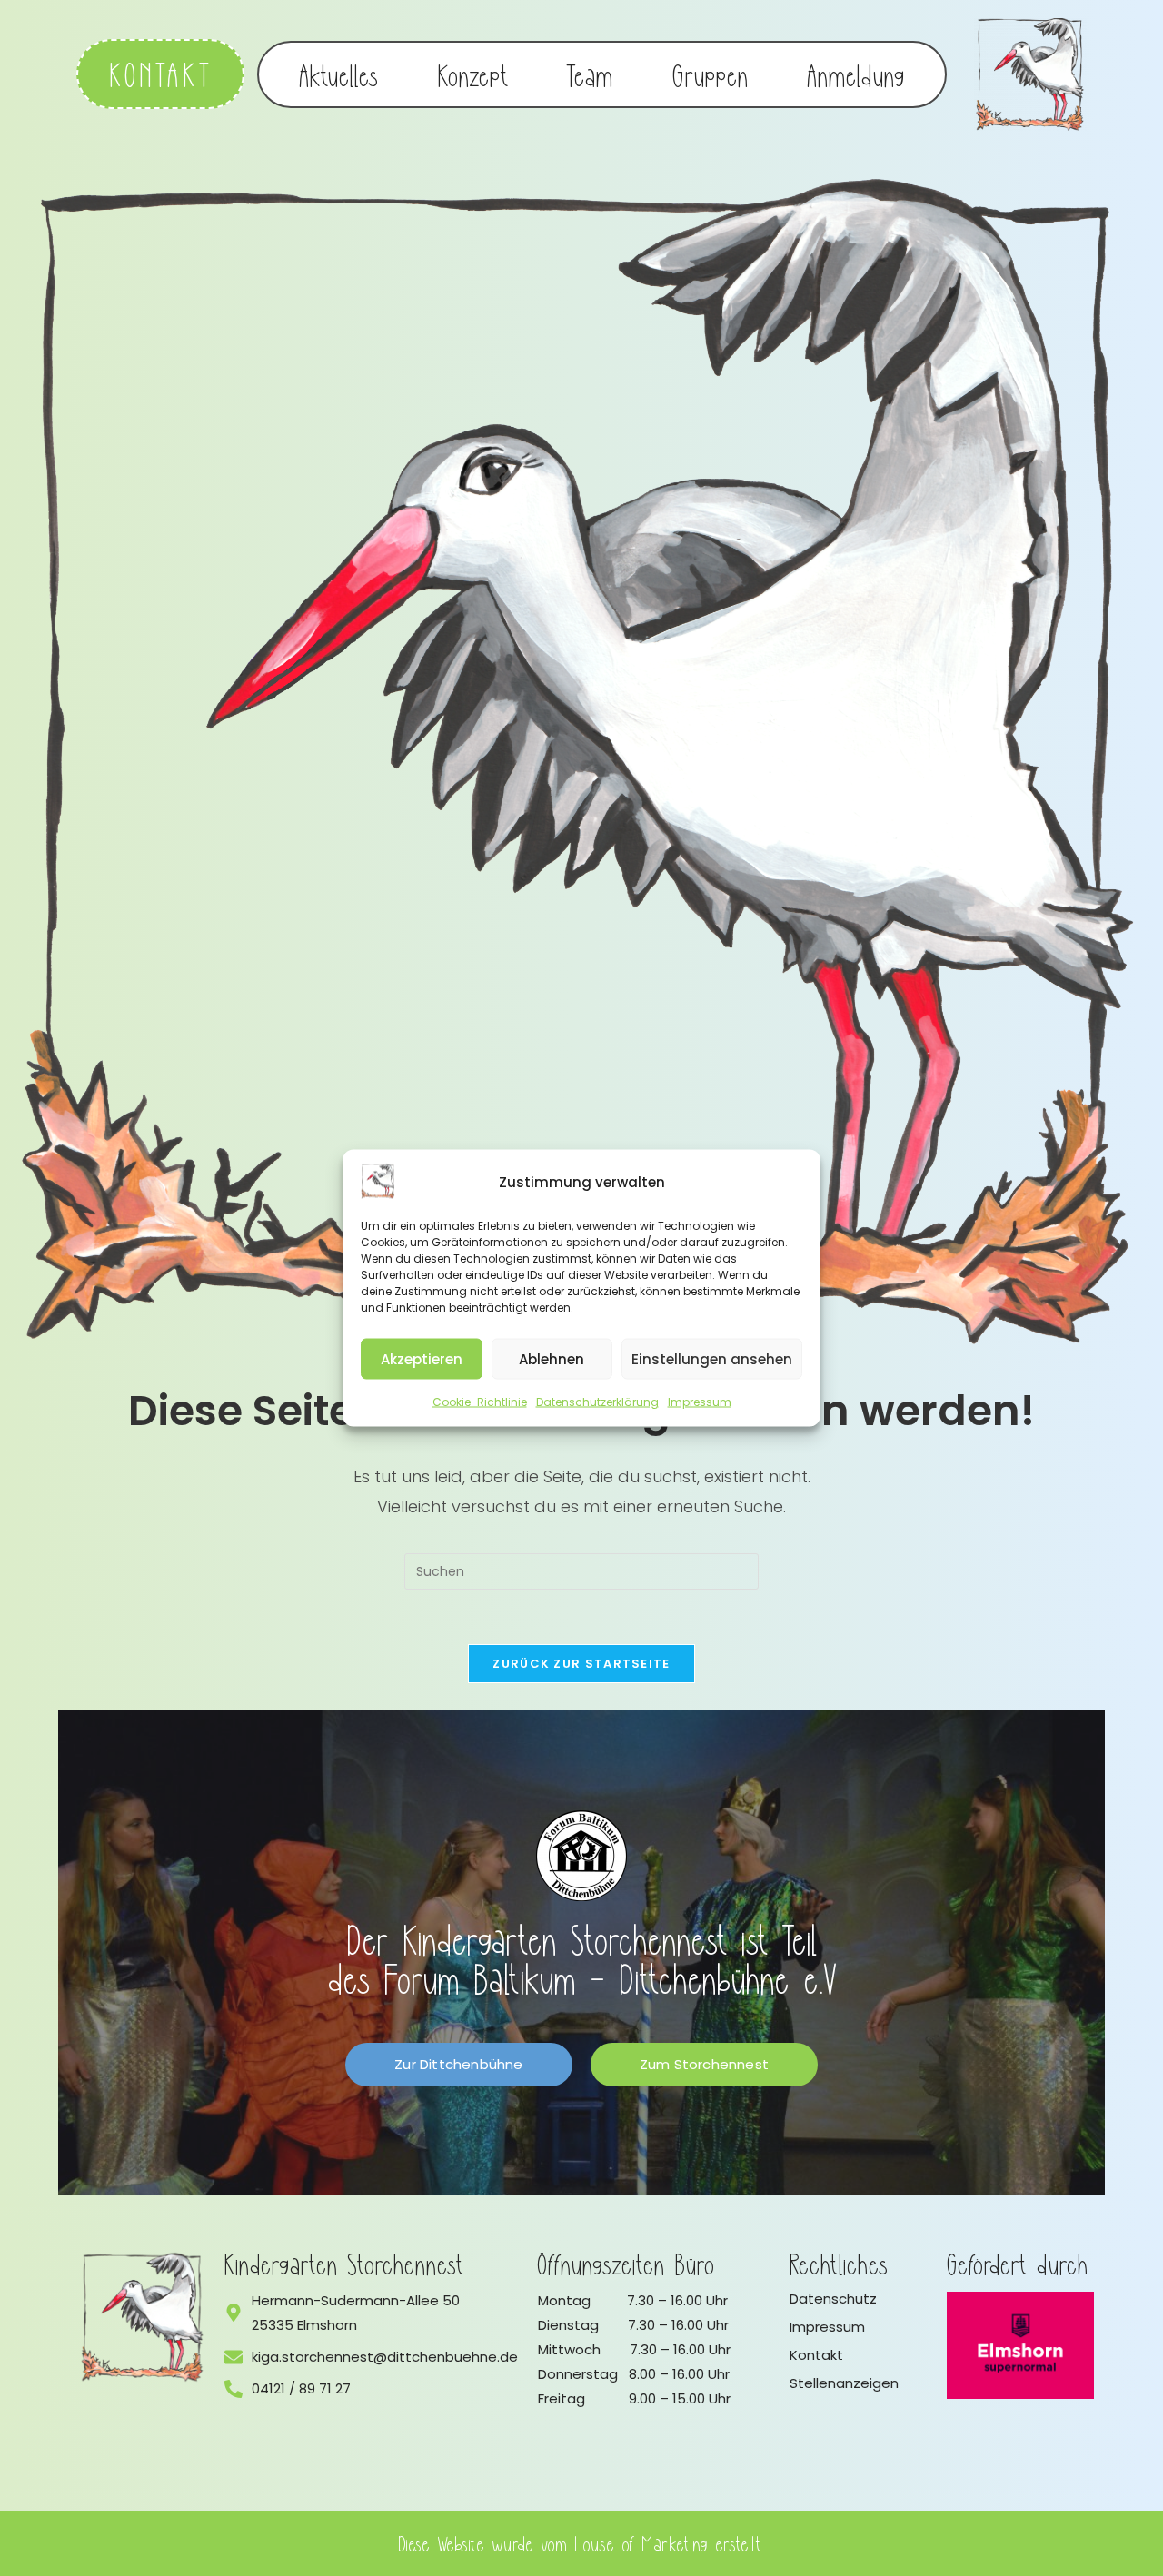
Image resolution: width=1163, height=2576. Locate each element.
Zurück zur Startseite (581, 1664)
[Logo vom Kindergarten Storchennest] (143, 2317)
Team (590, 74)
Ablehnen (552, 1358)
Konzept (473, 74)
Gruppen (711, 74)
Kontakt (816, 2355)
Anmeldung (856, 74)
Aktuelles (339, 74)
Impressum (700, 1402)
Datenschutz (833, 2299)
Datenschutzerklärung (597, 1402)
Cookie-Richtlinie (480, 1402)
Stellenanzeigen (844, 2383)
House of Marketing (642, 2543)
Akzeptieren (422, 1358)
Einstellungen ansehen (712, 1358)
